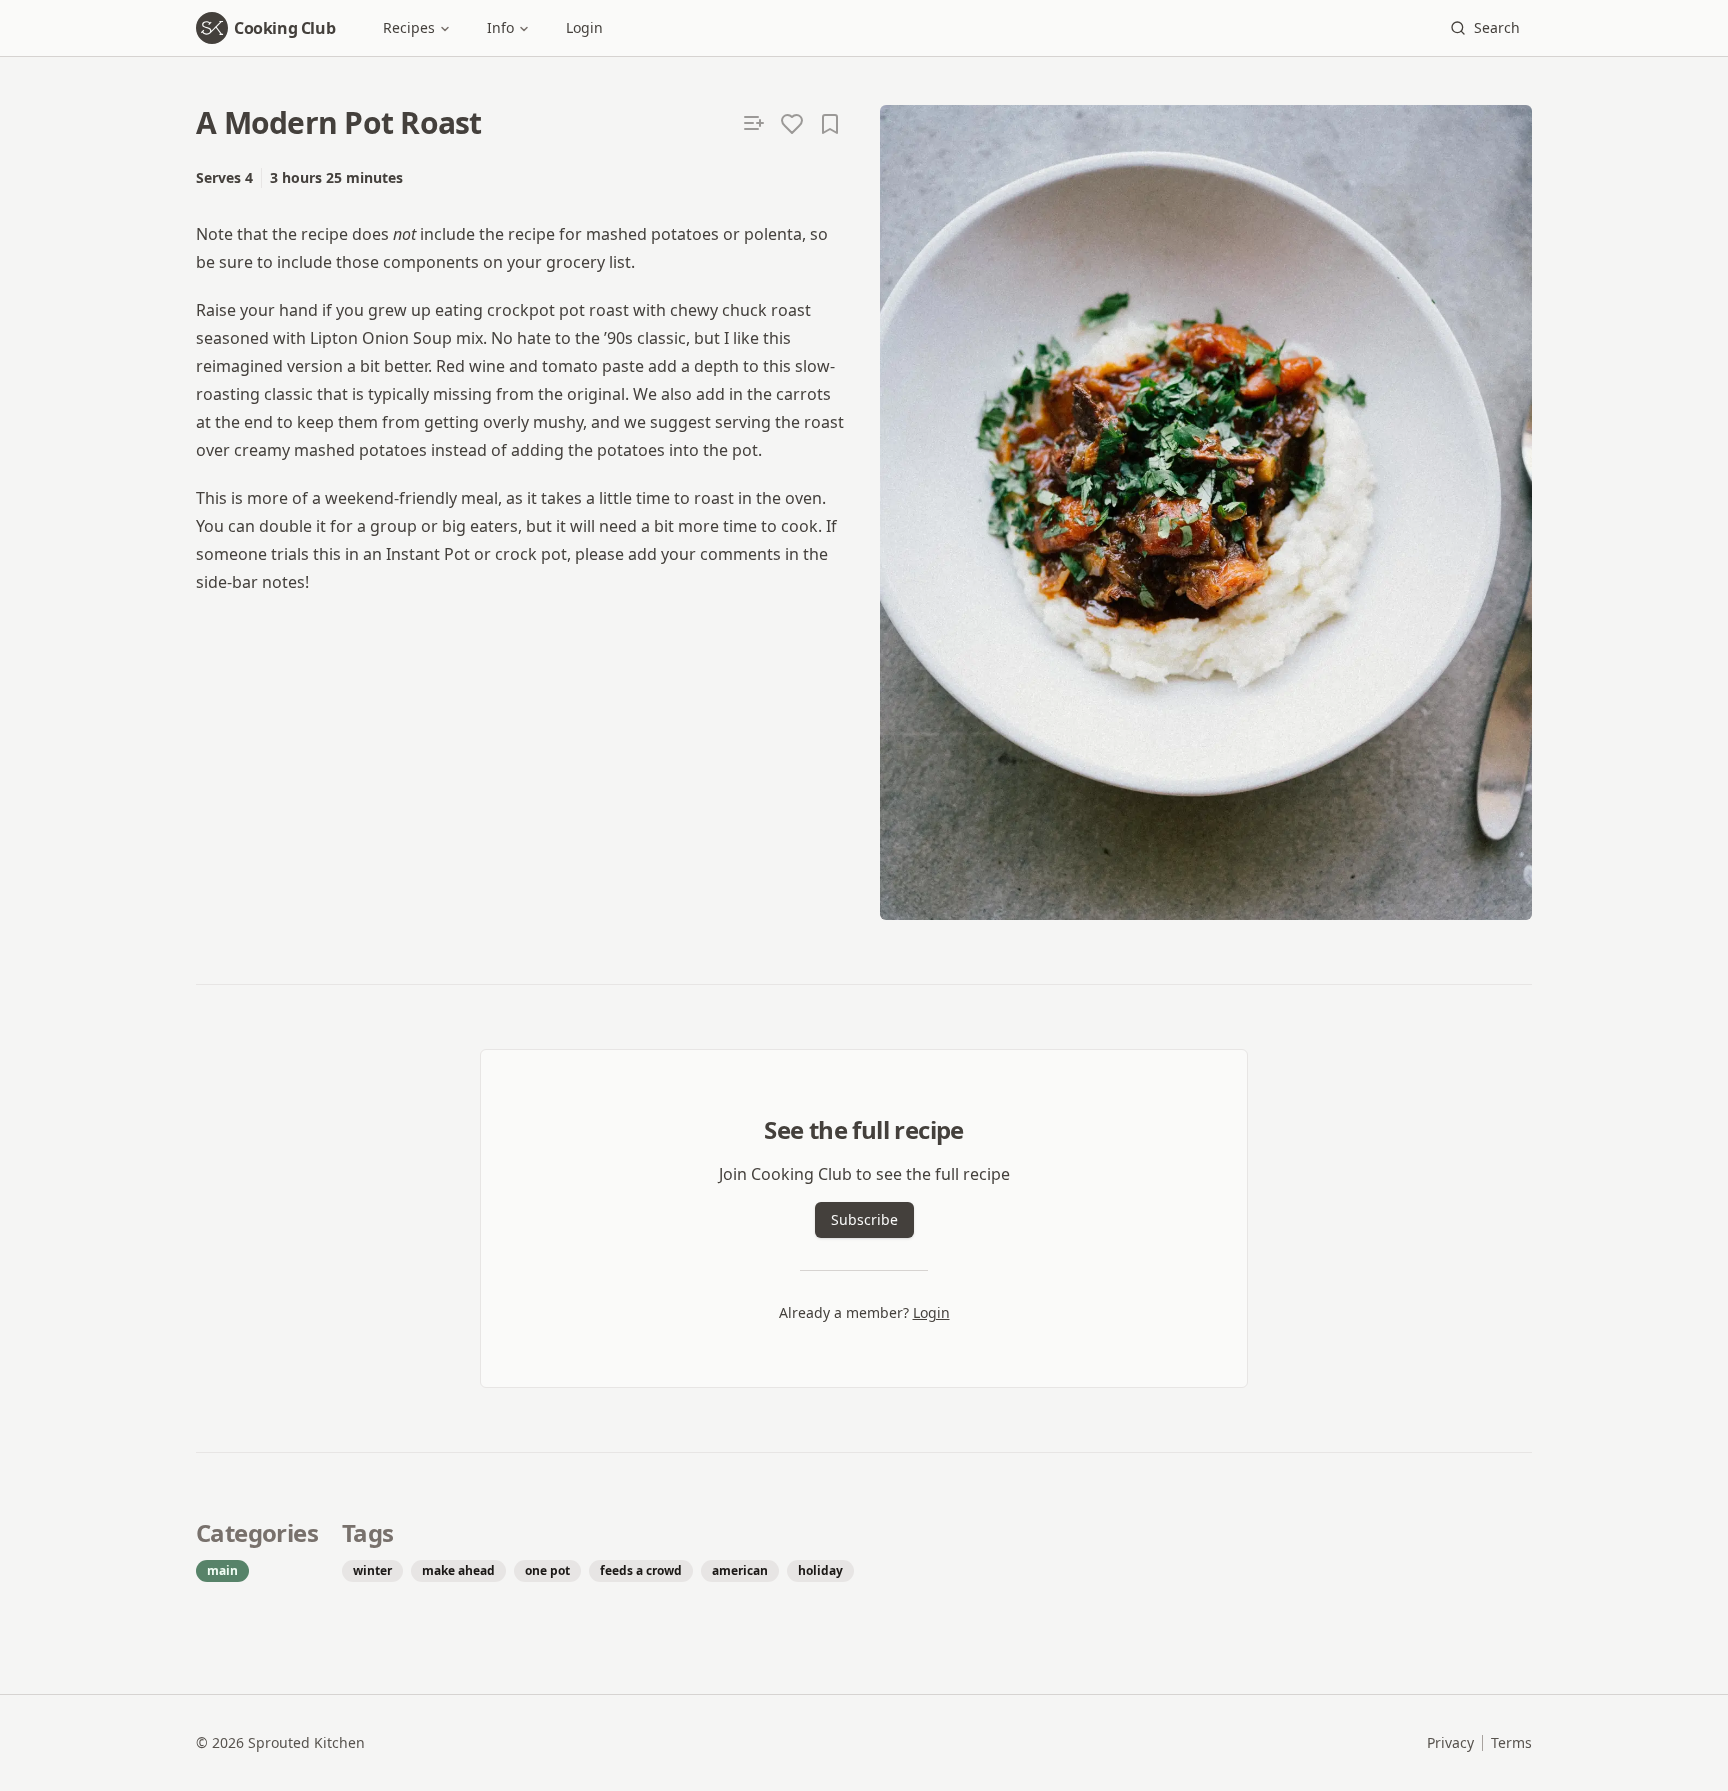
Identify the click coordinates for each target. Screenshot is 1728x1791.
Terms (1511, 1742)
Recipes (409, 27)
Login (584, 27)
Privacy (1450, 1742)
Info (500, 27)
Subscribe (864, 1219)
